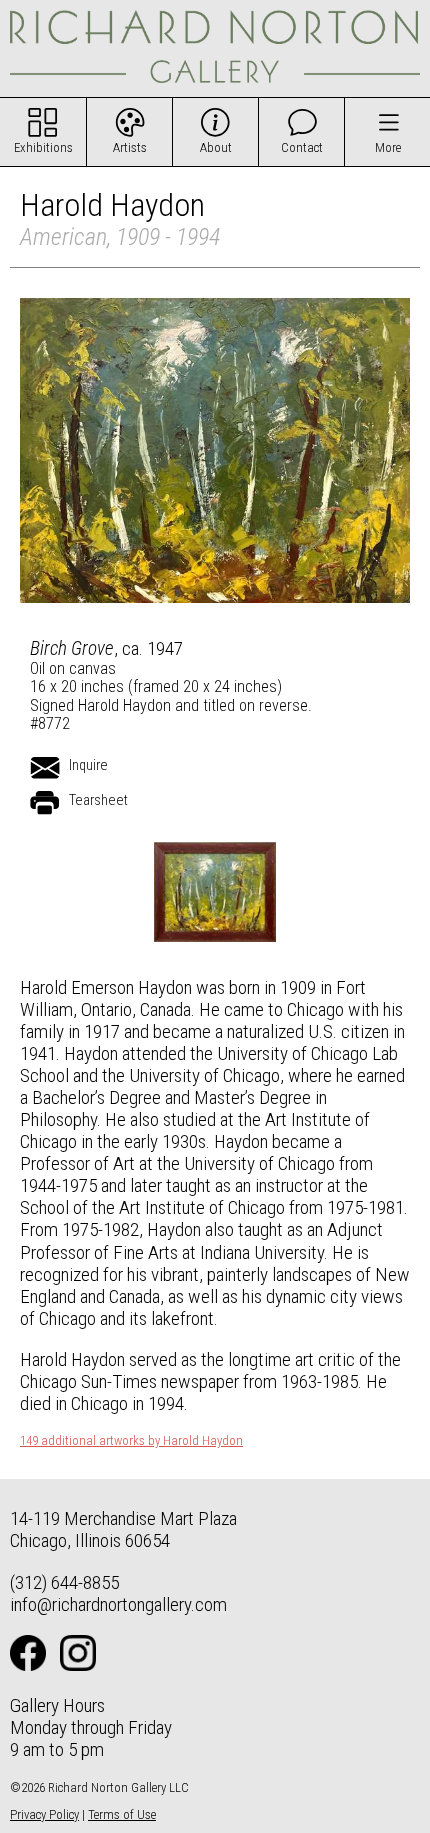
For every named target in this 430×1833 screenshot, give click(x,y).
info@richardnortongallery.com (118, 1604)
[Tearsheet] (45, 803)
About (216, 147)
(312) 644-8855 (64, 1582)
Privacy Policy (44, 1814)
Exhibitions (43, 147)
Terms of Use (122, 1814)
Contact (302, 147)
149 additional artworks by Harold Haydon (131, 1441)
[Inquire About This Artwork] (45, 768)
